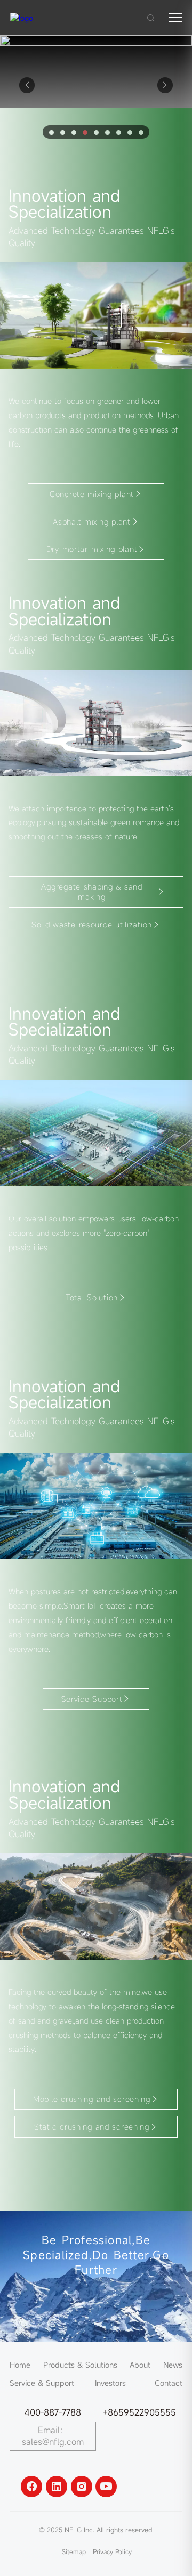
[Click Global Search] (151, 18)
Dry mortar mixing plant (92, 549)
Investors (110, 2383)
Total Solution (92, 1297)
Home (20, 2365)
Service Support (92, 1699)
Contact (169, 2383)
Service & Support (42, 2383)
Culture (96, 2352)
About (140, 2365)
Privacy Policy (112, 2551)
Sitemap (74, 2551)
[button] (165, 85)
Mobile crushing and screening (92, 2099)
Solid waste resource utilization (92, 924)
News (173, 2365)
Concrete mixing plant (92, 494)
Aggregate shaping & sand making (91, 892)
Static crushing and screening (92, 2127)
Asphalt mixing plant (91, 522)
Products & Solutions (80, 2365)
